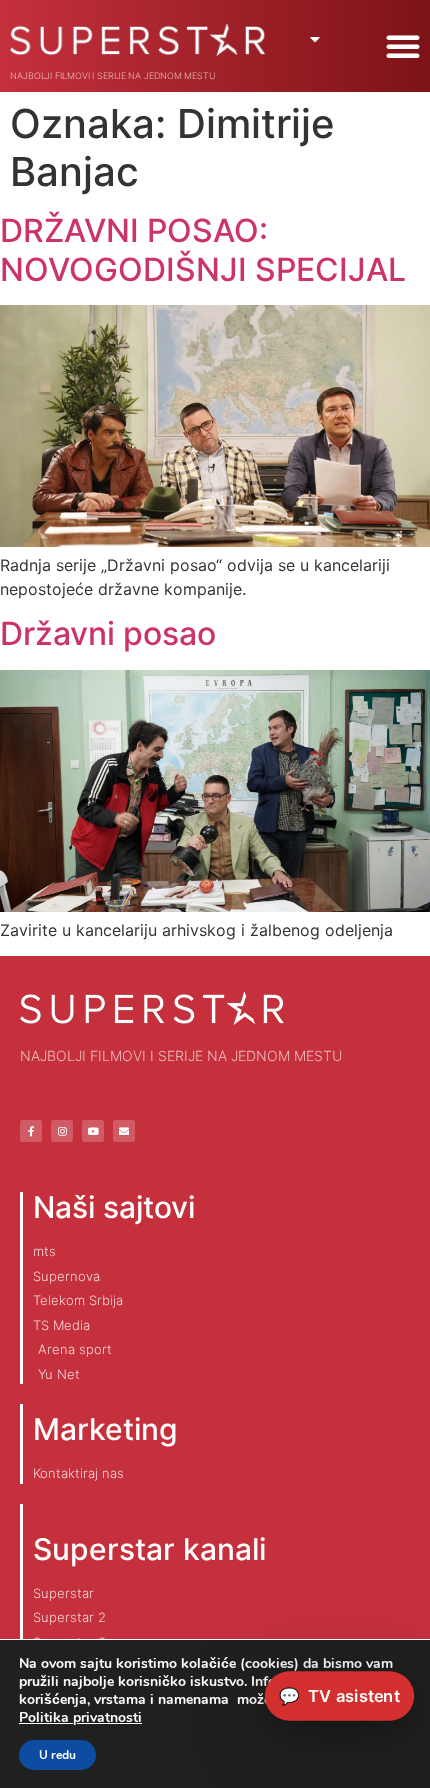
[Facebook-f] (31, 1131)
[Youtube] (93, 1131)
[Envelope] (124, 1131)
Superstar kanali (149, 1549)
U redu (57, 1755)
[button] (403, 46)
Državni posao (108, 633)
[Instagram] (62, 1131)
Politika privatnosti (80, 1717)
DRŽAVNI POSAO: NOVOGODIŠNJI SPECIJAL (203, 249)
